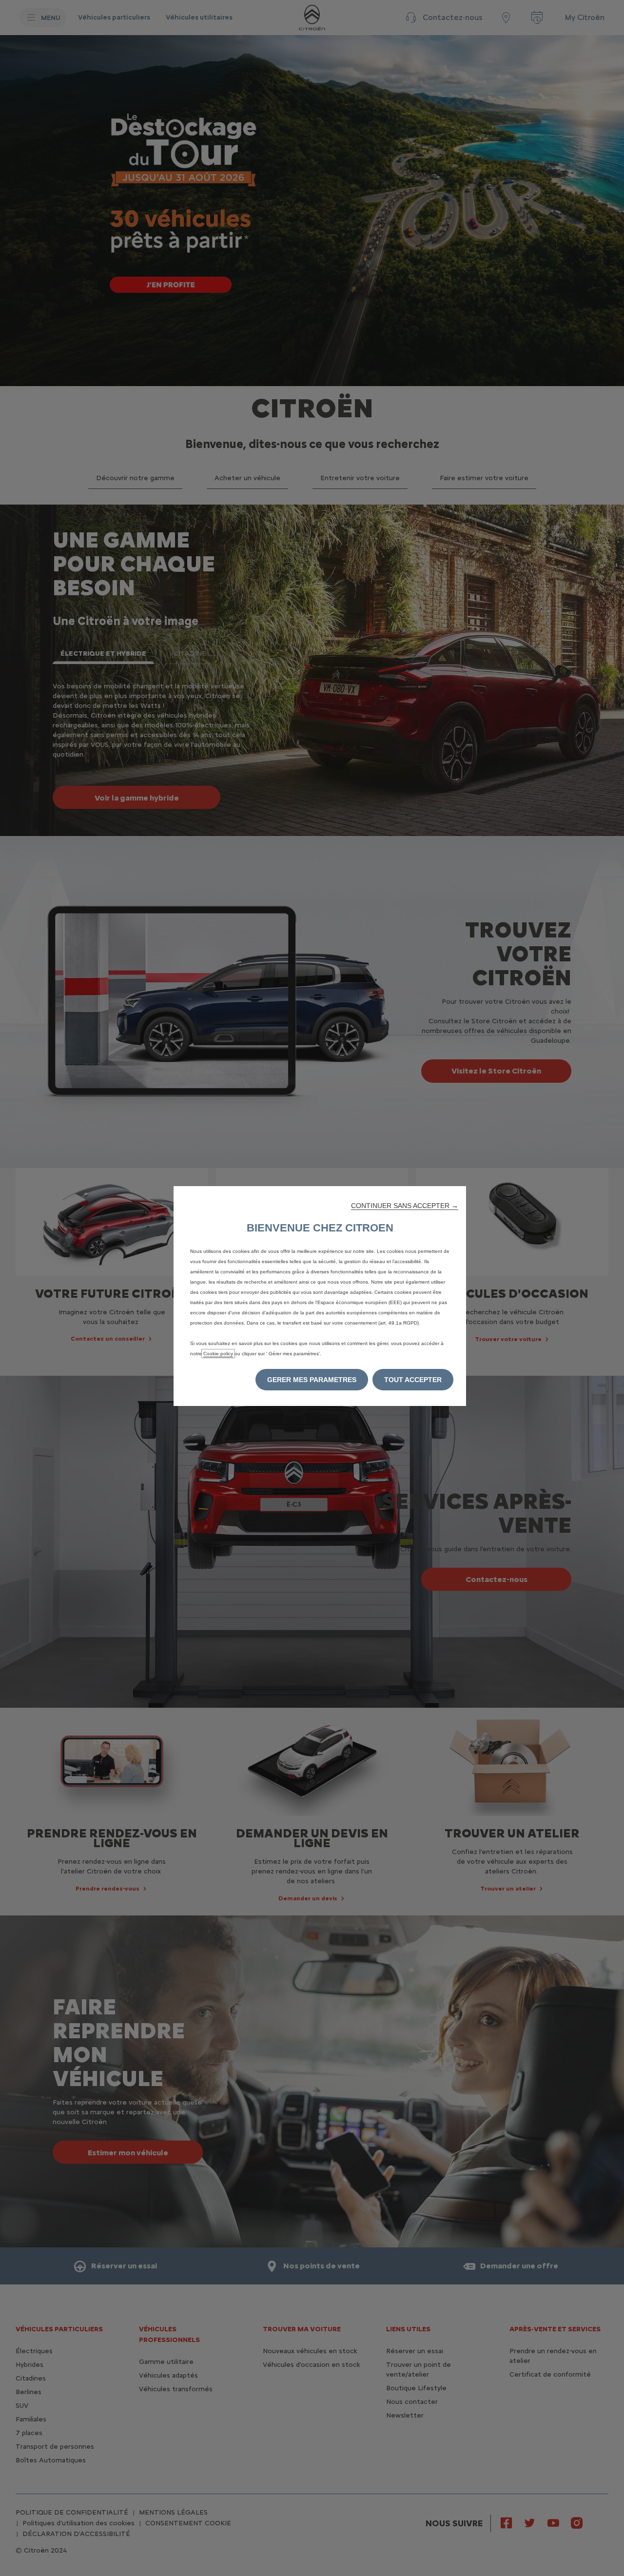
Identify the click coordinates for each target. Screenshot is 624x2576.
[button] (405, 1206)
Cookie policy (218, 1354)
